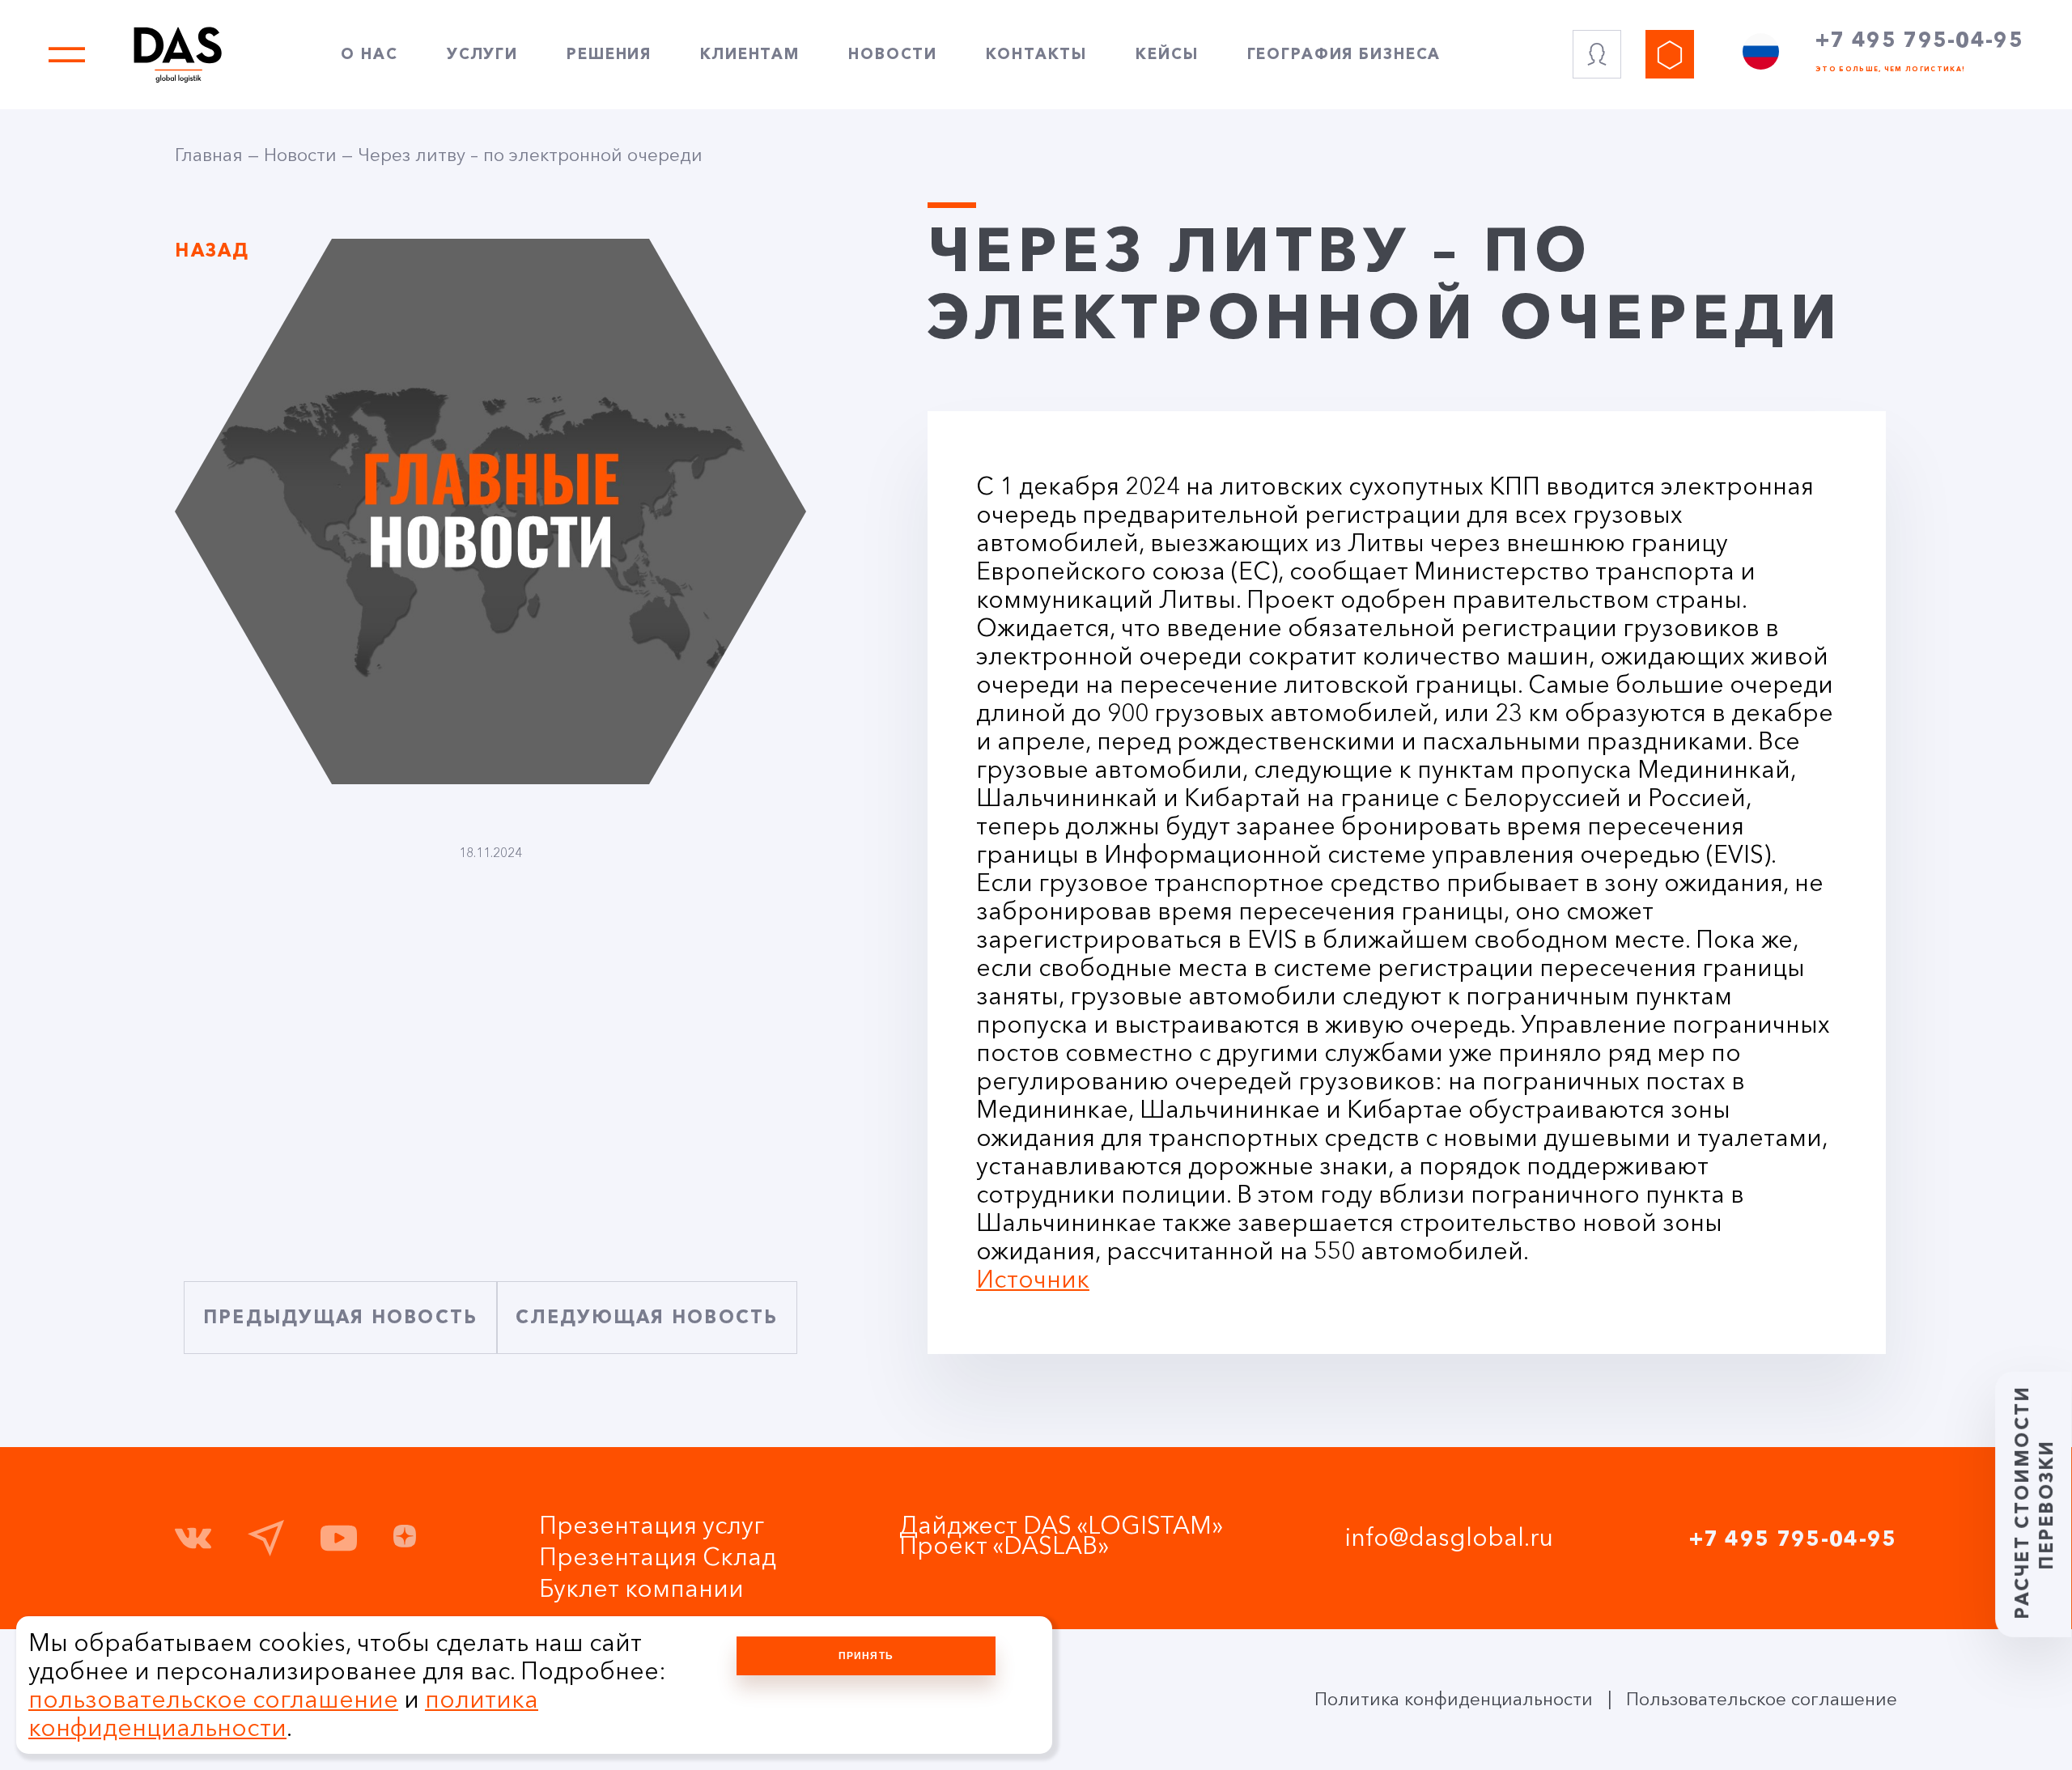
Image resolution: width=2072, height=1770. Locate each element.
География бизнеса (1344, 54)
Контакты (1036, 54)
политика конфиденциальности (283, 1713)
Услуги (482, 54)
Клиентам (750, 54)
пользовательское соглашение (213, 1699)
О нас (369, 54)
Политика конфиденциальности (1454, 1699)
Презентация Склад (658, 1557)
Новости (893, 54)
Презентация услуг (652, 1525)
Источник (1033, 1279)
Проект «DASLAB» (1004, 1545)
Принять (866, 1656)
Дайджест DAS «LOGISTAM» (1061, 1525)
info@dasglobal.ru (1449, 1537)
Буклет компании (641, 1588)
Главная (209, 155)
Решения (609, 54)
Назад (212, 250)
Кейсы (1167, 54)
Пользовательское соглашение (1762, 1699)
